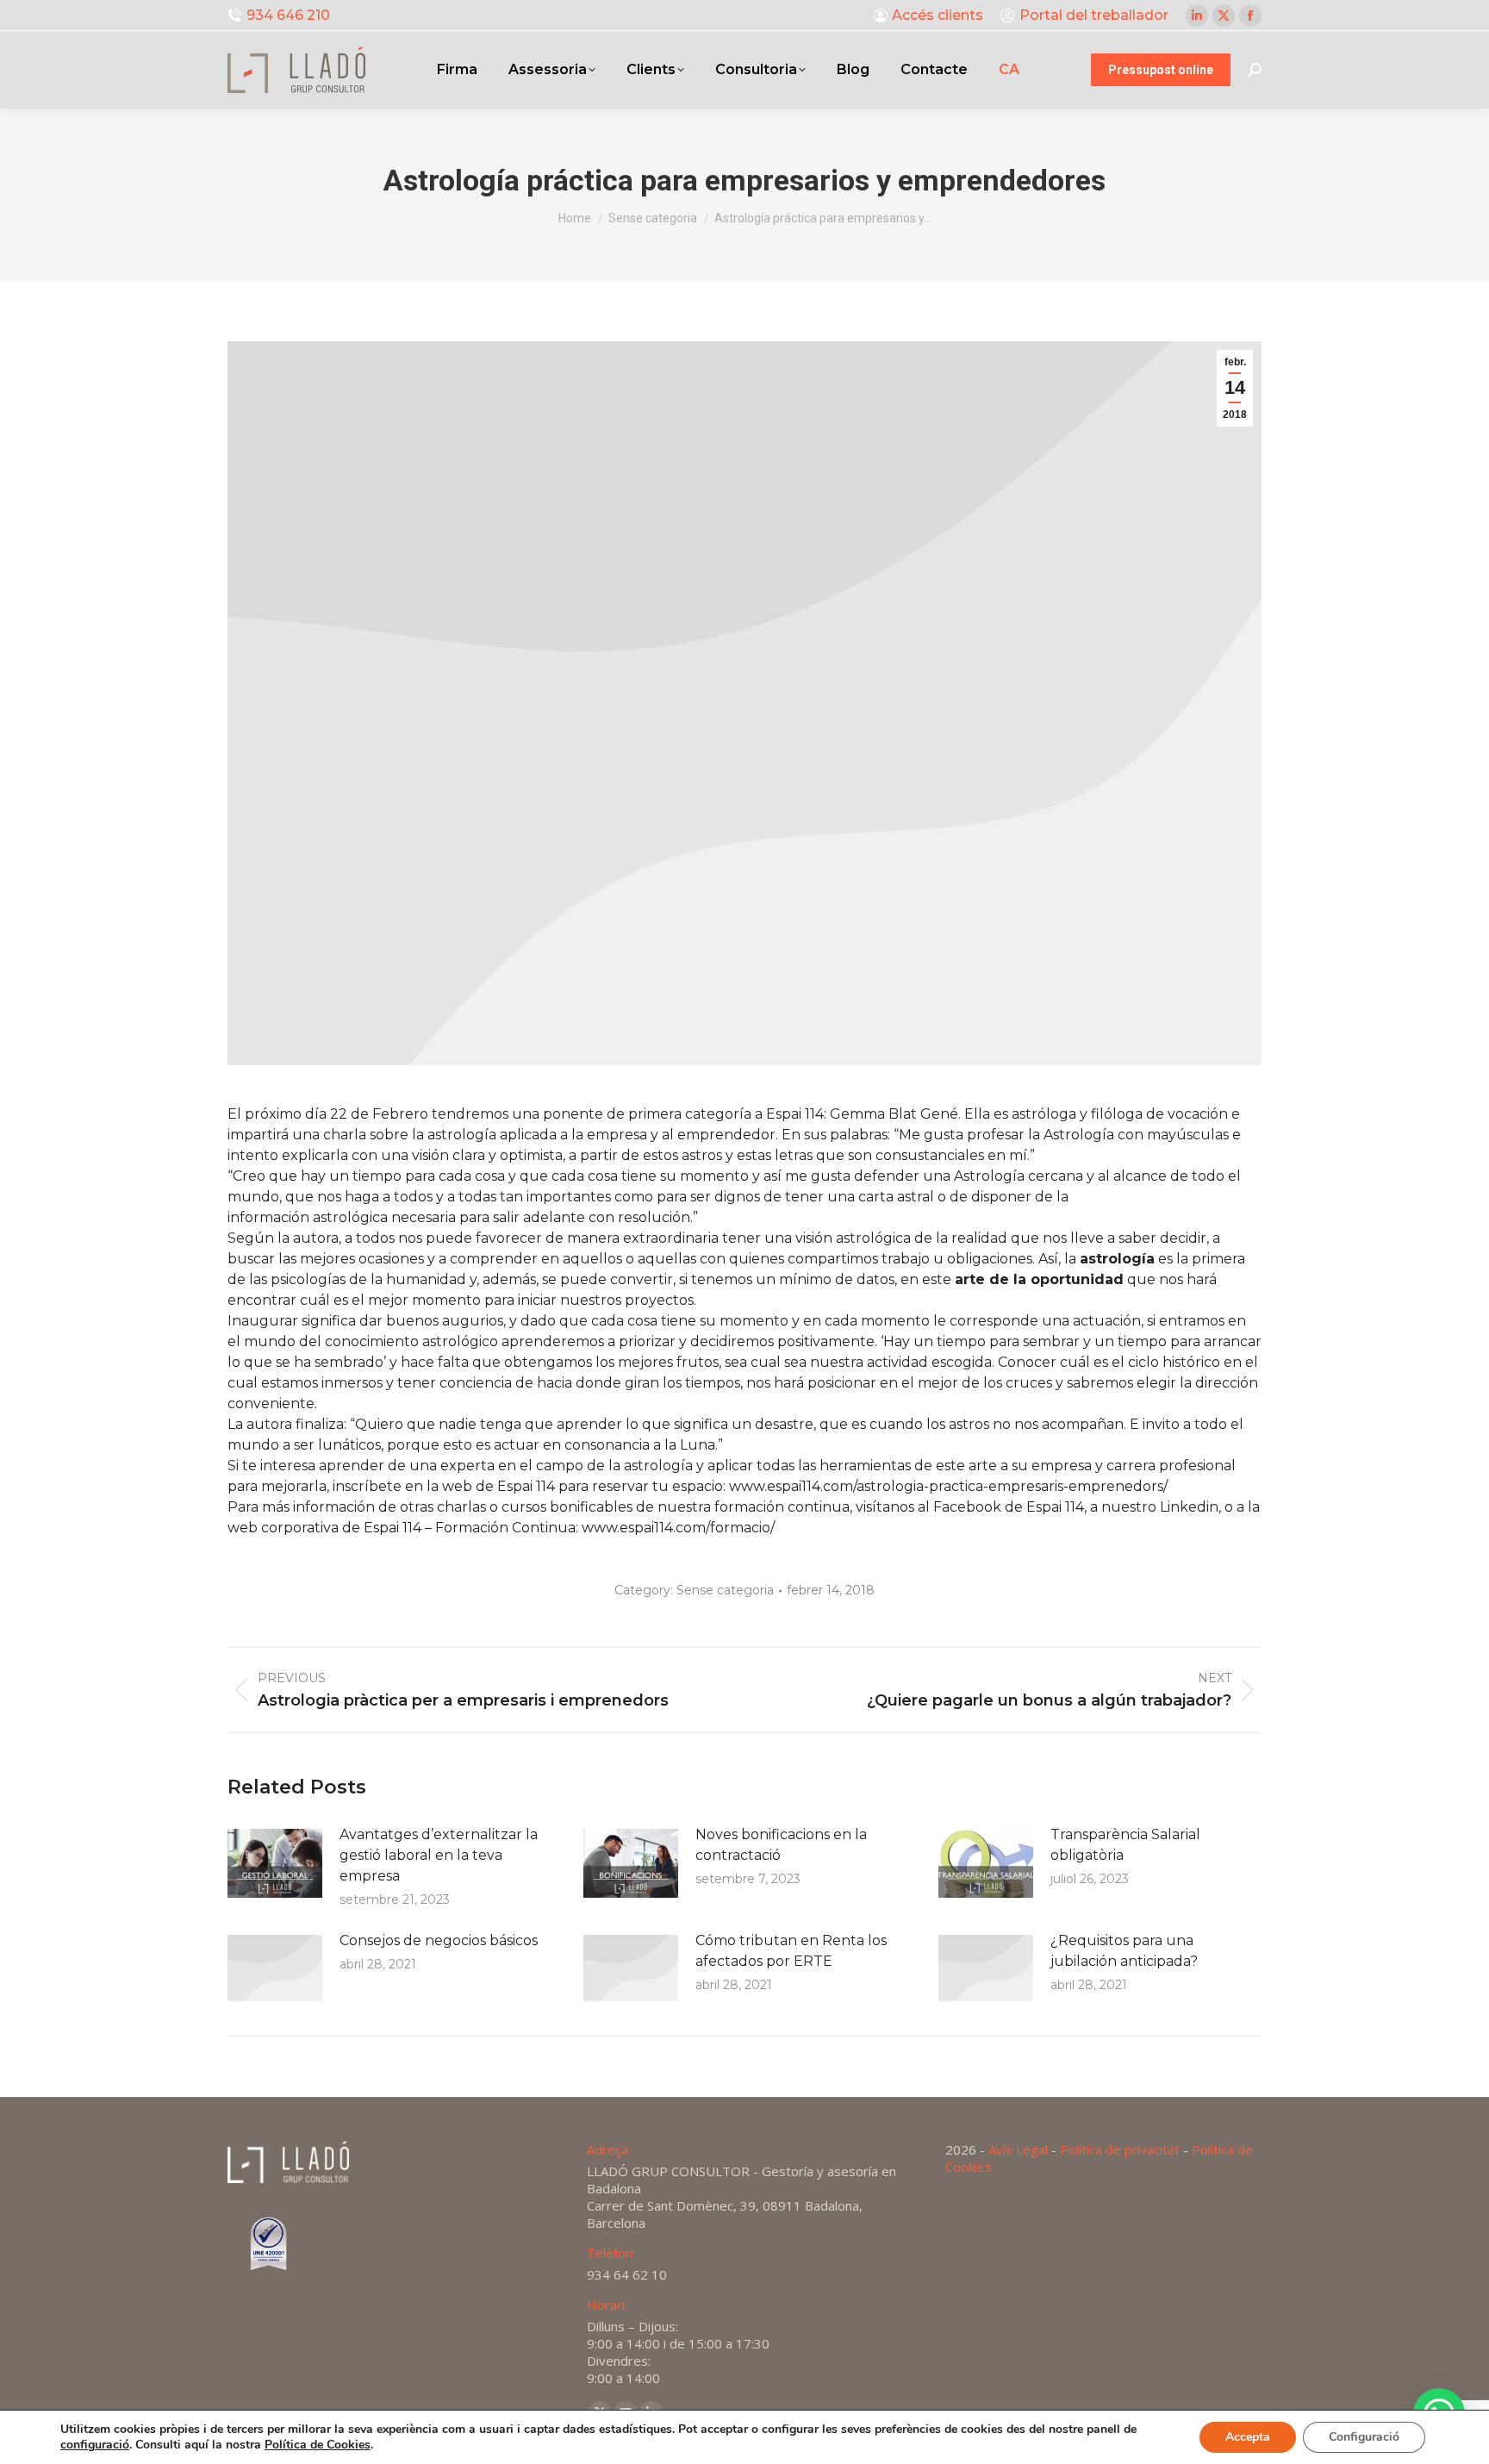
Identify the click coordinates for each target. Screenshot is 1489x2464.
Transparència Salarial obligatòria (1125, 1845)
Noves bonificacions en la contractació (781, 1845)
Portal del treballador (1094, 15)
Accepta (1248, 2437)
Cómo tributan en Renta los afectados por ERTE (791, 1951)
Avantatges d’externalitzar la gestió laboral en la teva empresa (439, 1855)
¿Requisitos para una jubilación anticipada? (1124, 1951)
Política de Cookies (318, 2445)
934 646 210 (288, 15)
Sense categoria (725, 1590)
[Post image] (275, 1863)
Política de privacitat (1120, 2149)
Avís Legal (1018, 2149)
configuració (95, 2445)
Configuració (1364, 2437)
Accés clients (938, 15)
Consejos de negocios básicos (439, 1940)
